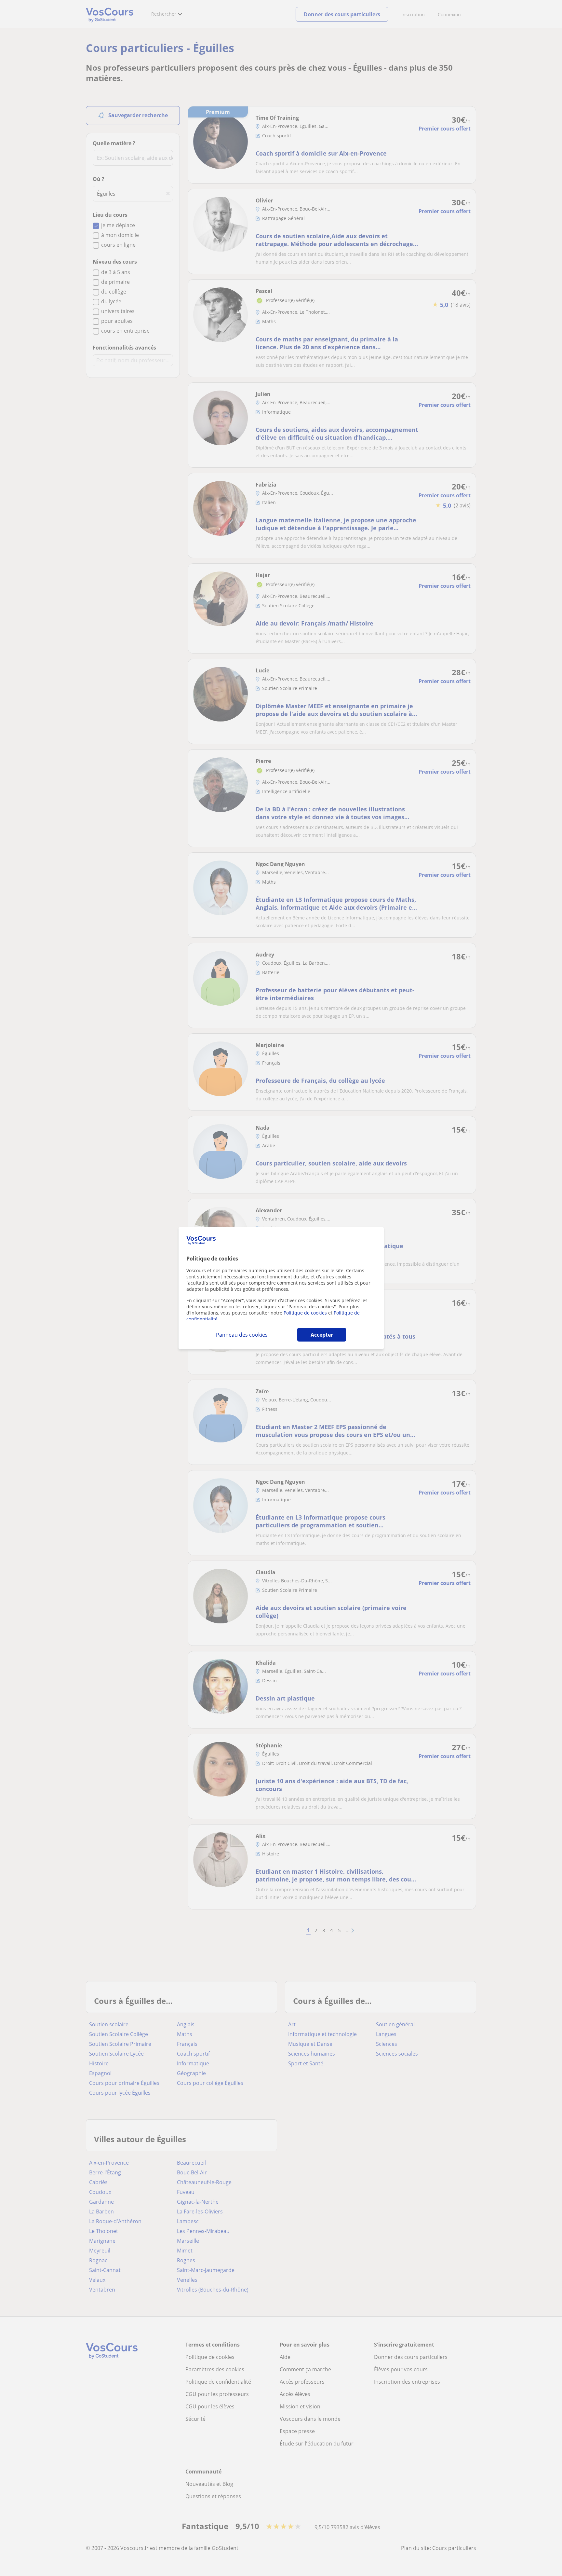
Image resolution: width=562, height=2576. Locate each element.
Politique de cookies (305, 1313)
